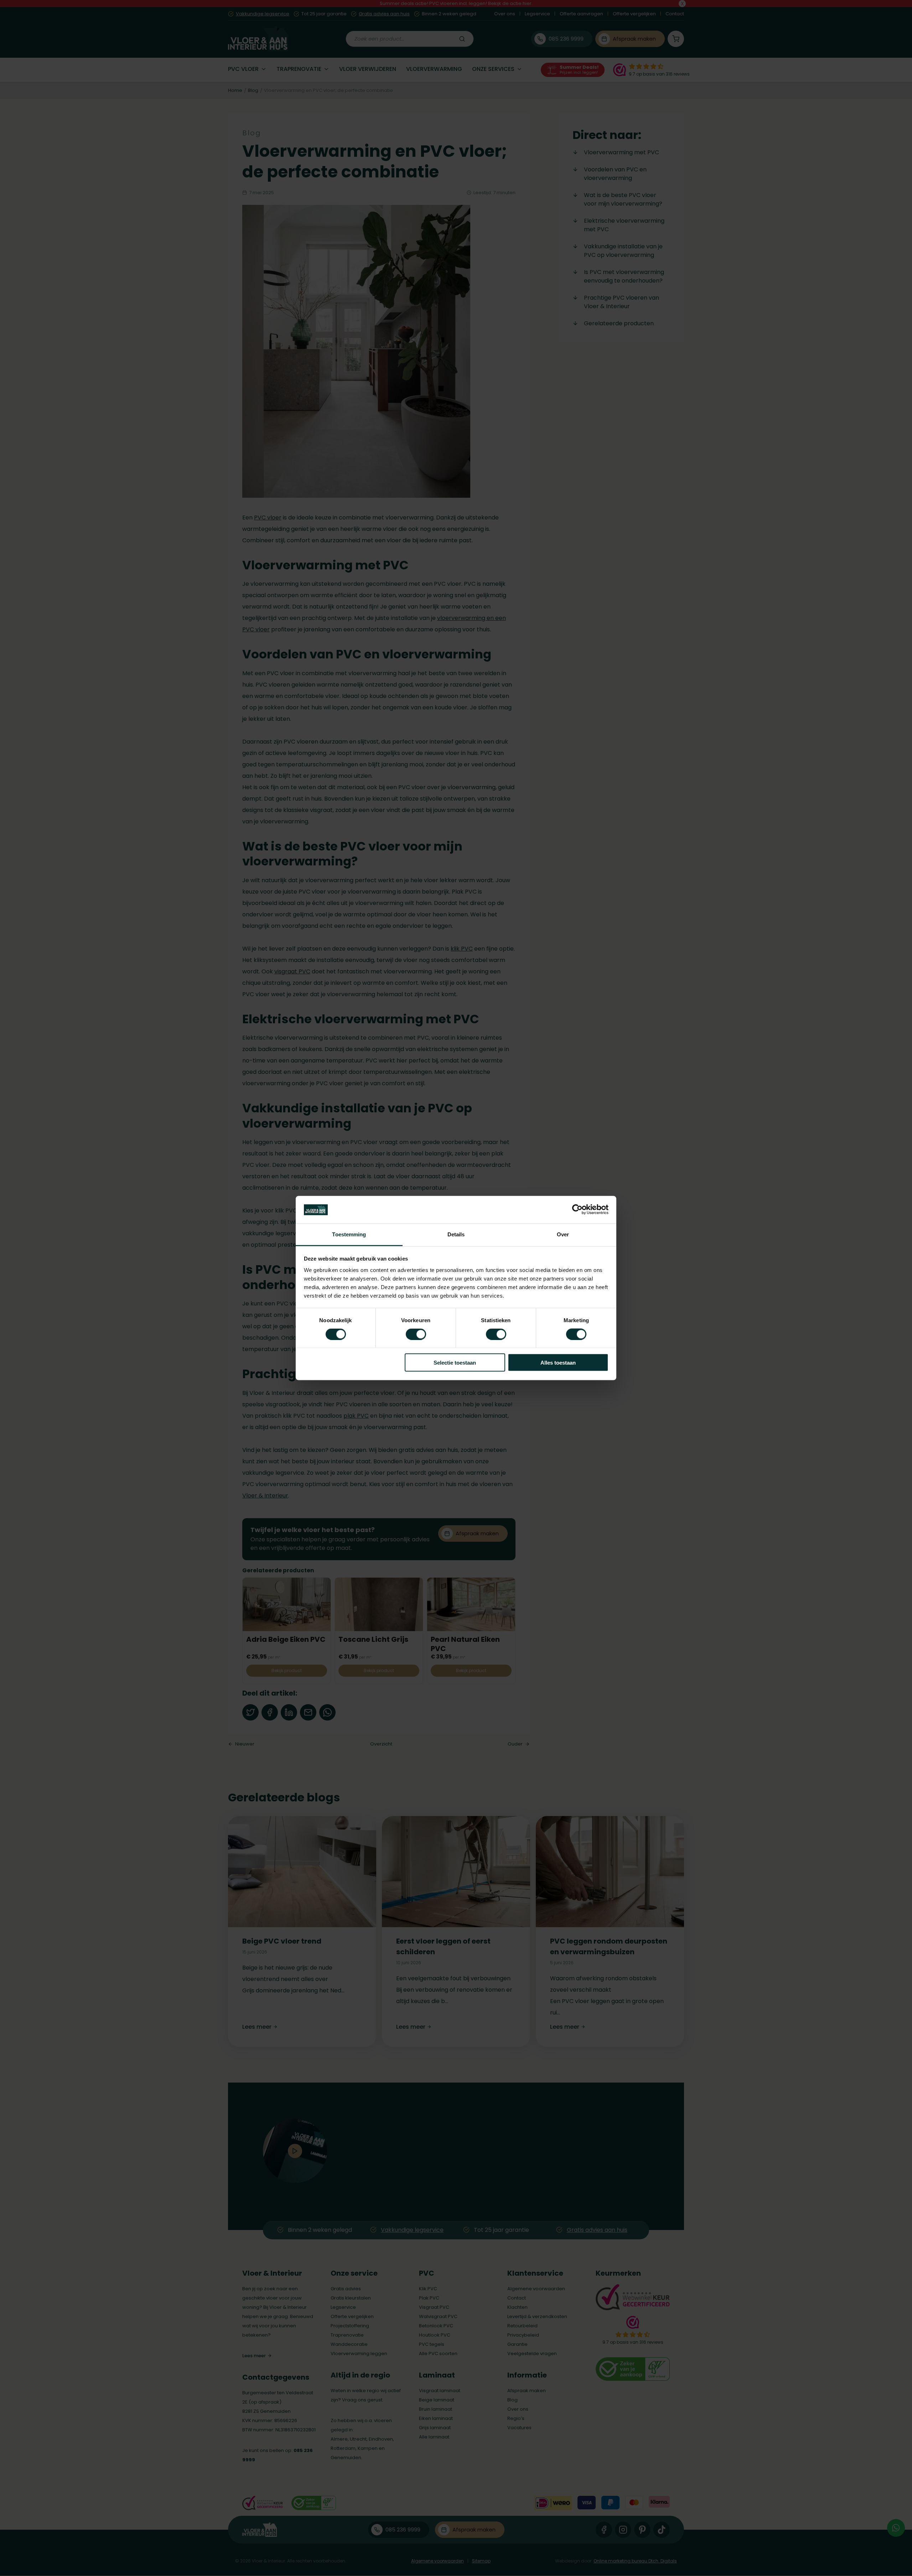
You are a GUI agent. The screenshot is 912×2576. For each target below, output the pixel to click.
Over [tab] (563, 1234)
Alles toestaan (558, 1363)
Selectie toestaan (455, 1363)
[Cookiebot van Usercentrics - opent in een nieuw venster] (577, 1210)
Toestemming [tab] (349, 1234)
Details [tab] (456, 1234)
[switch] (416, 1334)
